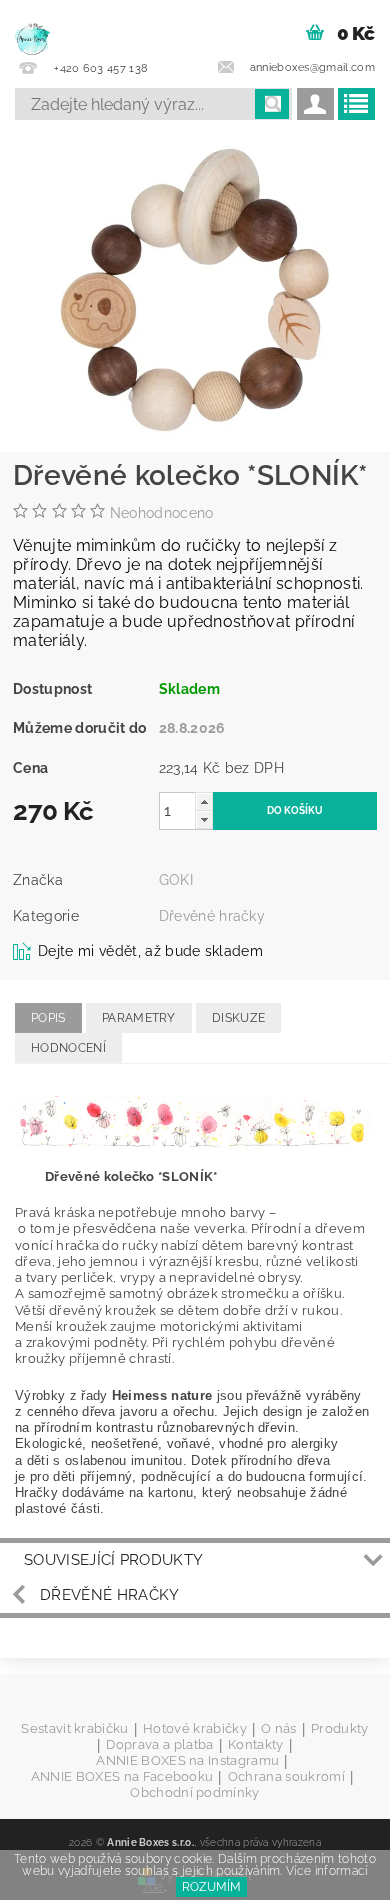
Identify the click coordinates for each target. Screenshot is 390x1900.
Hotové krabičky (195, 1729)
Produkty (340, 1729)
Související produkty (113, 1560)
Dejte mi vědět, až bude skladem (150, 951)
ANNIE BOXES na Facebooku (122, 1777)
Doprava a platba (159, 1745)
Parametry (139, 1018)
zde (153, 1887)
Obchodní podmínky (194, 1792)
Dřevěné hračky (212, 916)
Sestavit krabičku (74, 1729)
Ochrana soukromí (286, 1777)
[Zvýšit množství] (204, 801)
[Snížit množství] (204, 819)
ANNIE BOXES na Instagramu (187, 1761)
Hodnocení (68, 1048)
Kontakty (256, 1745)
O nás (279, 1729)
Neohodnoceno (162, 513)
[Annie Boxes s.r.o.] (32, 26)
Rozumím (211, 1887)
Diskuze (238, 1018)
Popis (48, 1018)
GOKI (176, 880)
